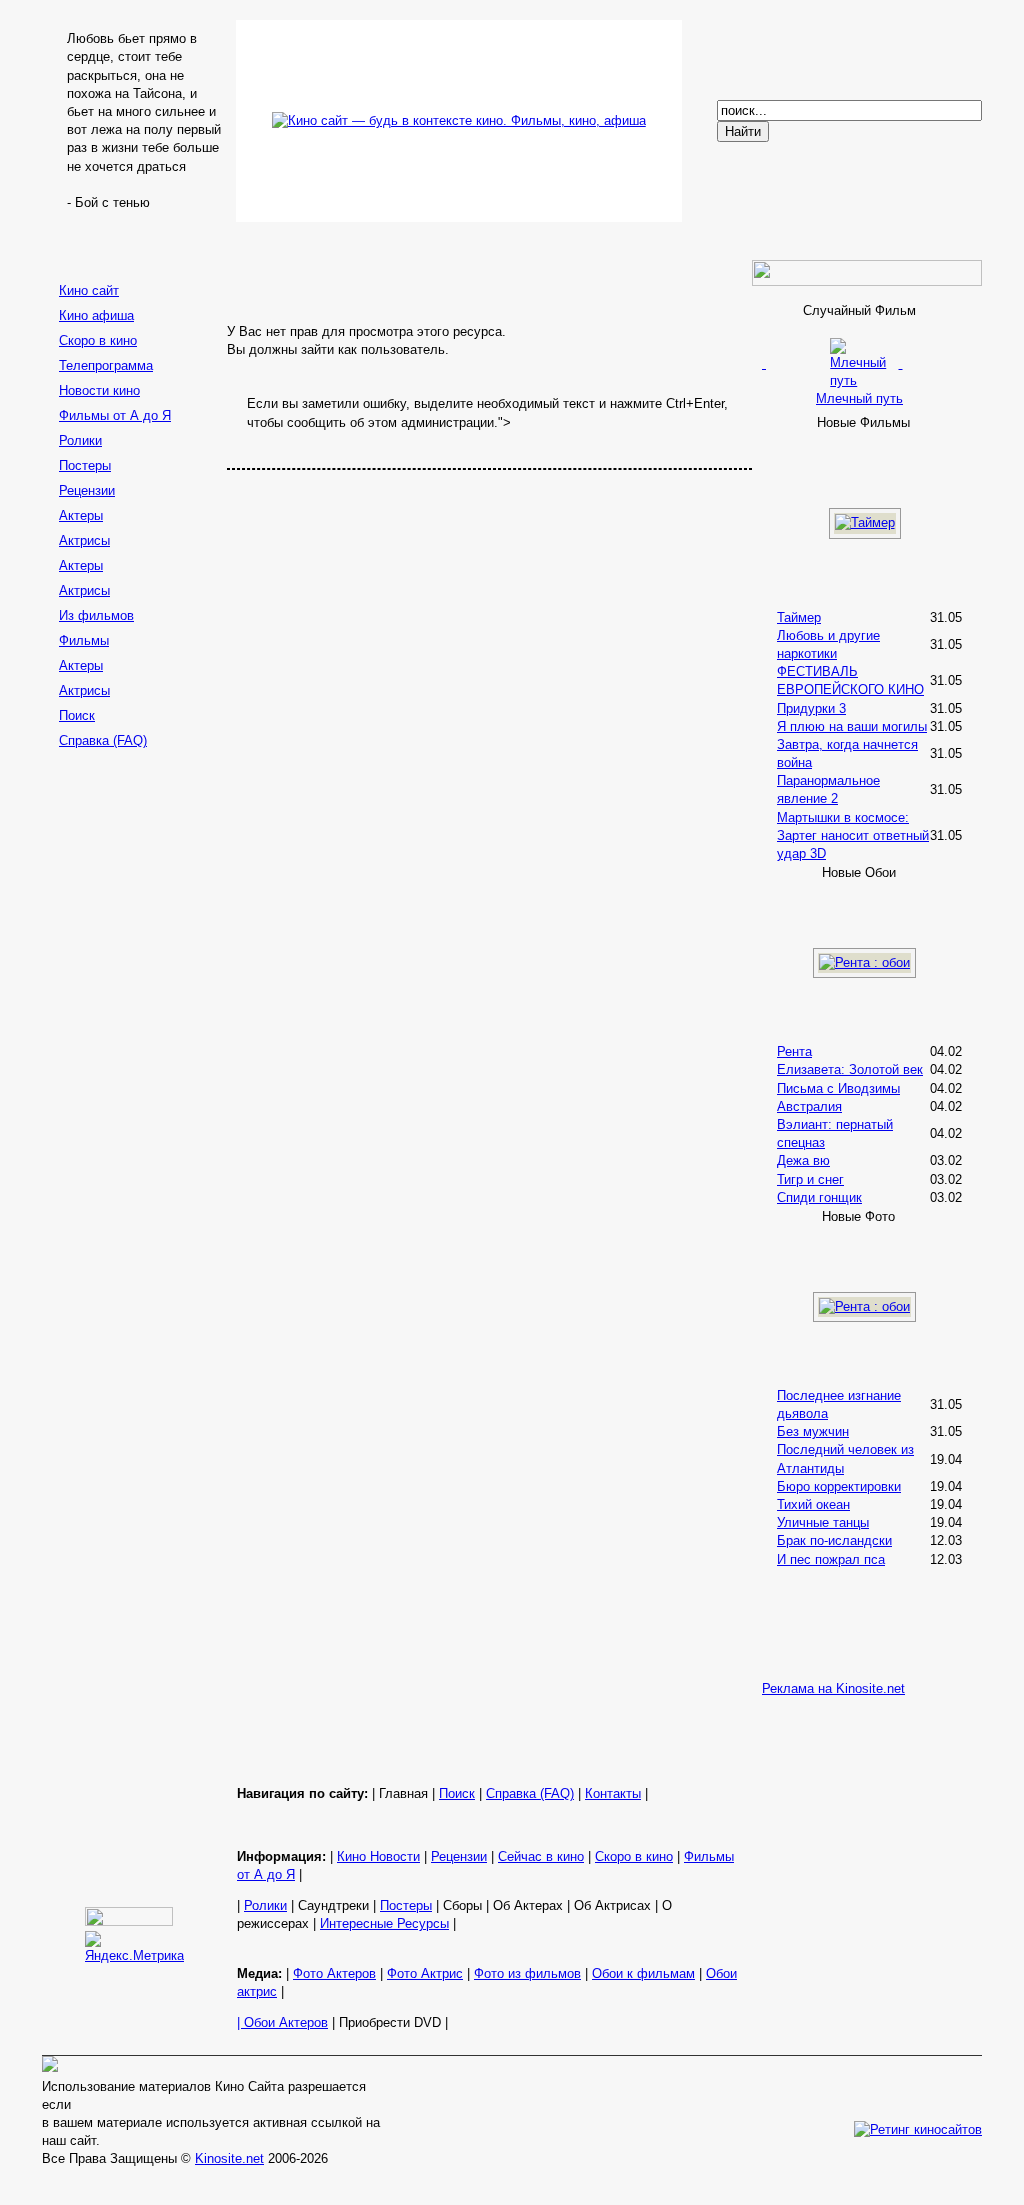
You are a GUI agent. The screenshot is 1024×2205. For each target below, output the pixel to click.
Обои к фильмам (643, 1973)
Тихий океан (813, 1504)
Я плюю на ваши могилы (852, 726)
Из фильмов (96, 615)
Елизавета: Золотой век (850, 1069)
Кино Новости (378, 1856)
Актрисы (84, 540)
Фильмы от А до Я (115, 415)
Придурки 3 (811, 708)
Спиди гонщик (819, 1197)
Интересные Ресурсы (384, 1923)
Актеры (81, 515)
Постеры (85, 465)
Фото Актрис (425, 1973)
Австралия (809, 1106)
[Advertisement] (132, 1072)
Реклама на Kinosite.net (833, 1688)
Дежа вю (803, 1160)
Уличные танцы (823, 1522)
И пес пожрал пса (831, 1559)
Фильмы (84, 640)
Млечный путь (859, 398)
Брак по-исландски (834, 1540)
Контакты (613, 1793)
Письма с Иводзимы (838, 1088)
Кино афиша (96, 315)
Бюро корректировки (839, 1486)
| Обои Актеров (282, 2022)
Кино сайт (89, 290)
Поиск (77, 715)
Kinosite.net (229, 2158)
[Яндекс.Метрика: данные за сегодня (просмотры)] (134, 1948)
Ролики (80, 440)
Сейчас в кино (541, 1856)
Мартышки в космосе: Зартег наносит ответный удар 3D (853, 835)
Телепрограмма (106, 365)
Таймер (799, 617)
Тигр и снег (810, 1179)
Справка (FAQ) (103, 740)
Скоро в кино (98, 340)
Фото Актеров (334, 1973)
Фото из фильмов (527, 1973)
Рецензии (87, 490)
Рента (794, 1051)
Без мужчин (813, 1431)
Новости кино (99, 390)
